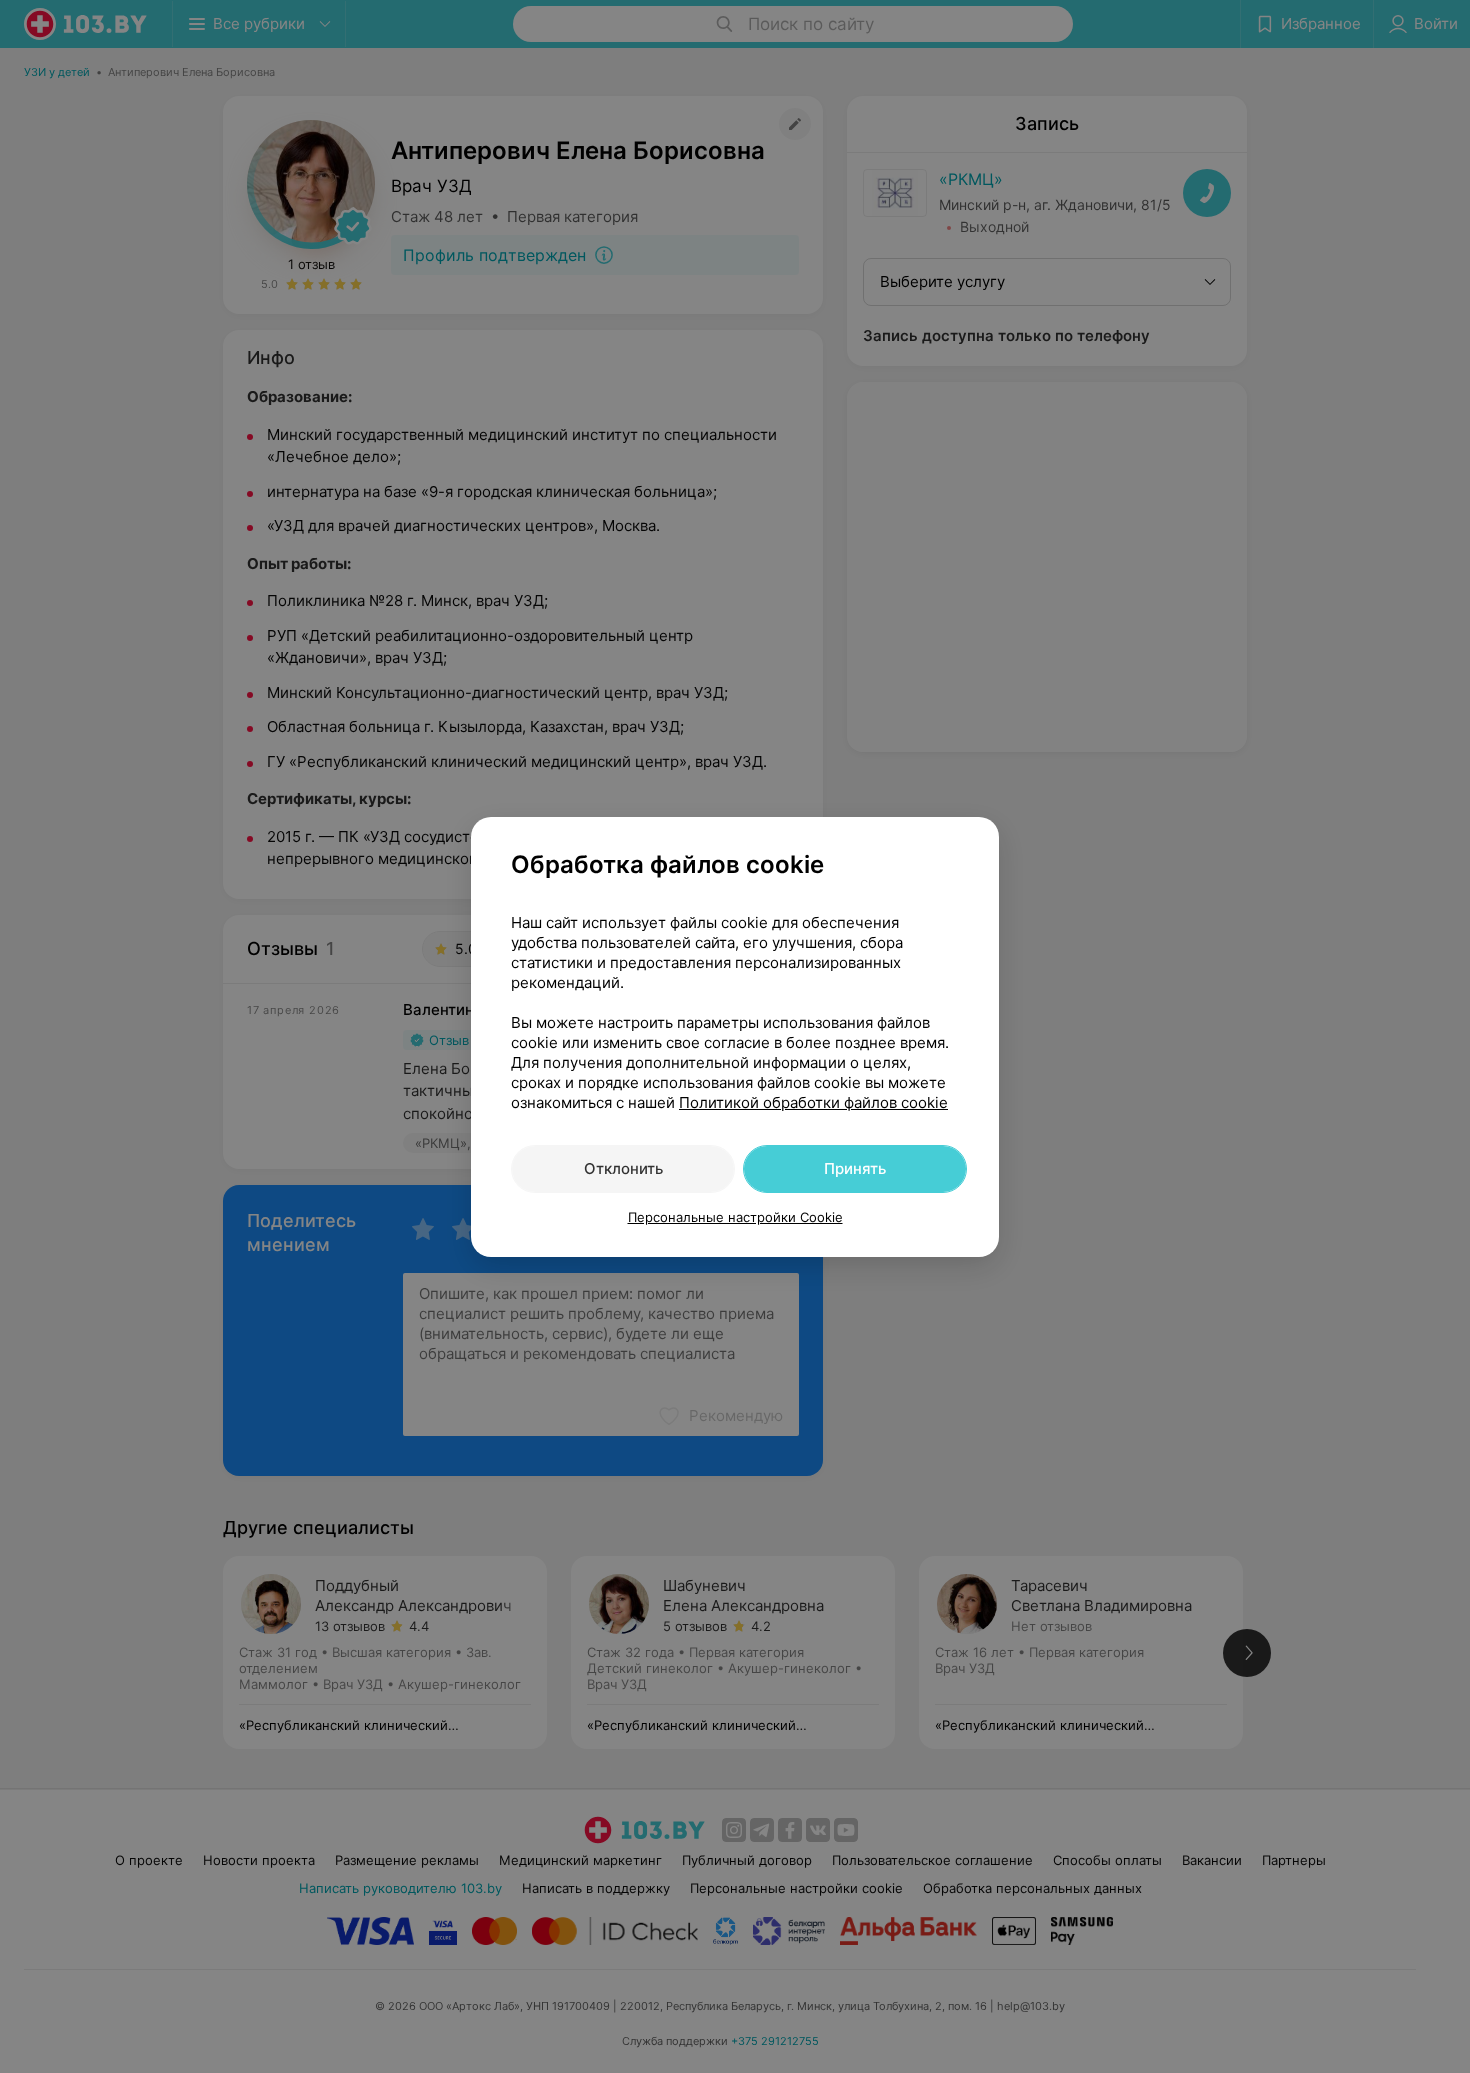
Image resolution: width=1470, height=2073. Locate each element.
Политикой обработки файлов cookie (813, 1102)
